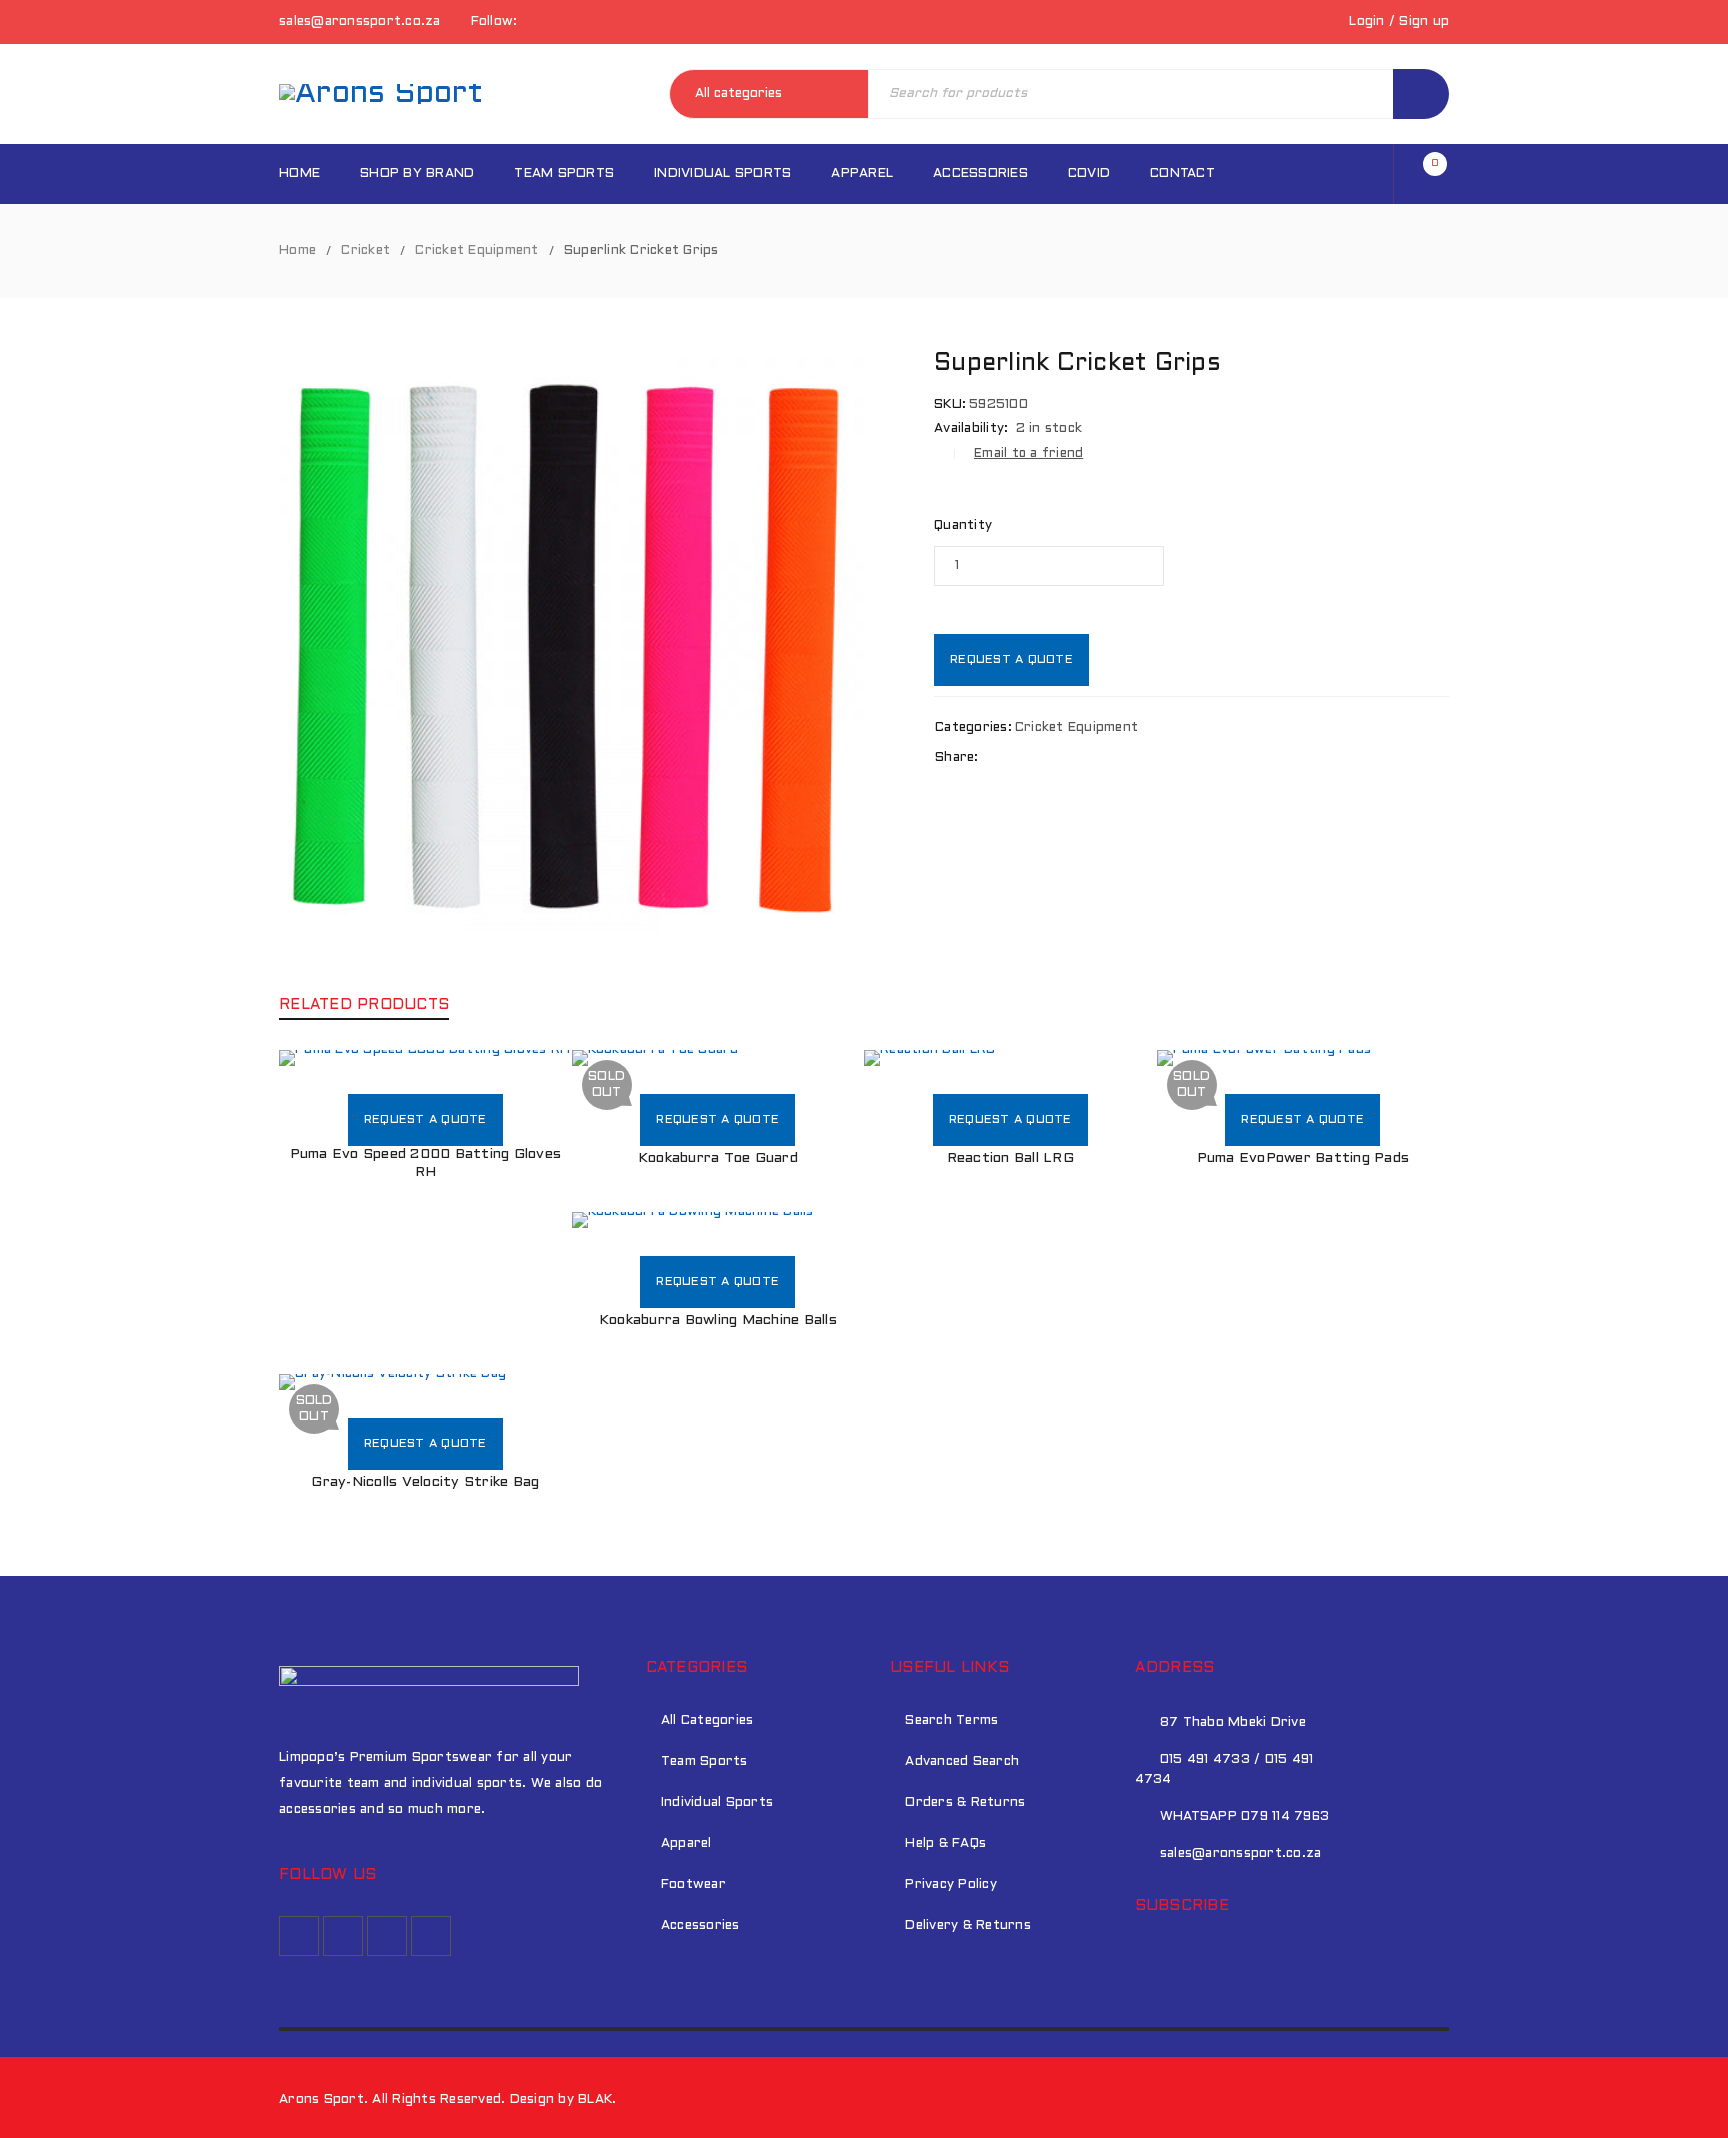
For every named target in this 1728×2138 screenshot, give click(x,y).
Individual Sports (717, 1803)
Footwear (693, 1885)
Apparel (686, 1844)
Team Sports (704, 1762)
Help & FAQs (945, 1844)
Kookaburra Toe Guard (718, 1158)
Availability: (971, 429)
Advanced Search (962, 1762)
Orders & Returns (965, 1803)
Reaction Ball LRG (1010, 1158)
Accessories (700, 1926)
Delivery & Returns (968, 1926)
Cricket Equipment (476, 251)
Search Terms (951, 1721)
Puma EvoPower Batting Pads (1303, 1158)
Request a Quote (1011, 660)
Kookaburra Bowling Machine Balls (718, 1320)
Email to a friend (1028, 454)
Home (297, 251)
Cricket (365, 251)
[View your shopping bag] (1426, 175)
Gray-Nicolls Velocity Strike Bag (425, 1482)
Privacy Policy (951, 1885)
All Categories (707, 1721)
